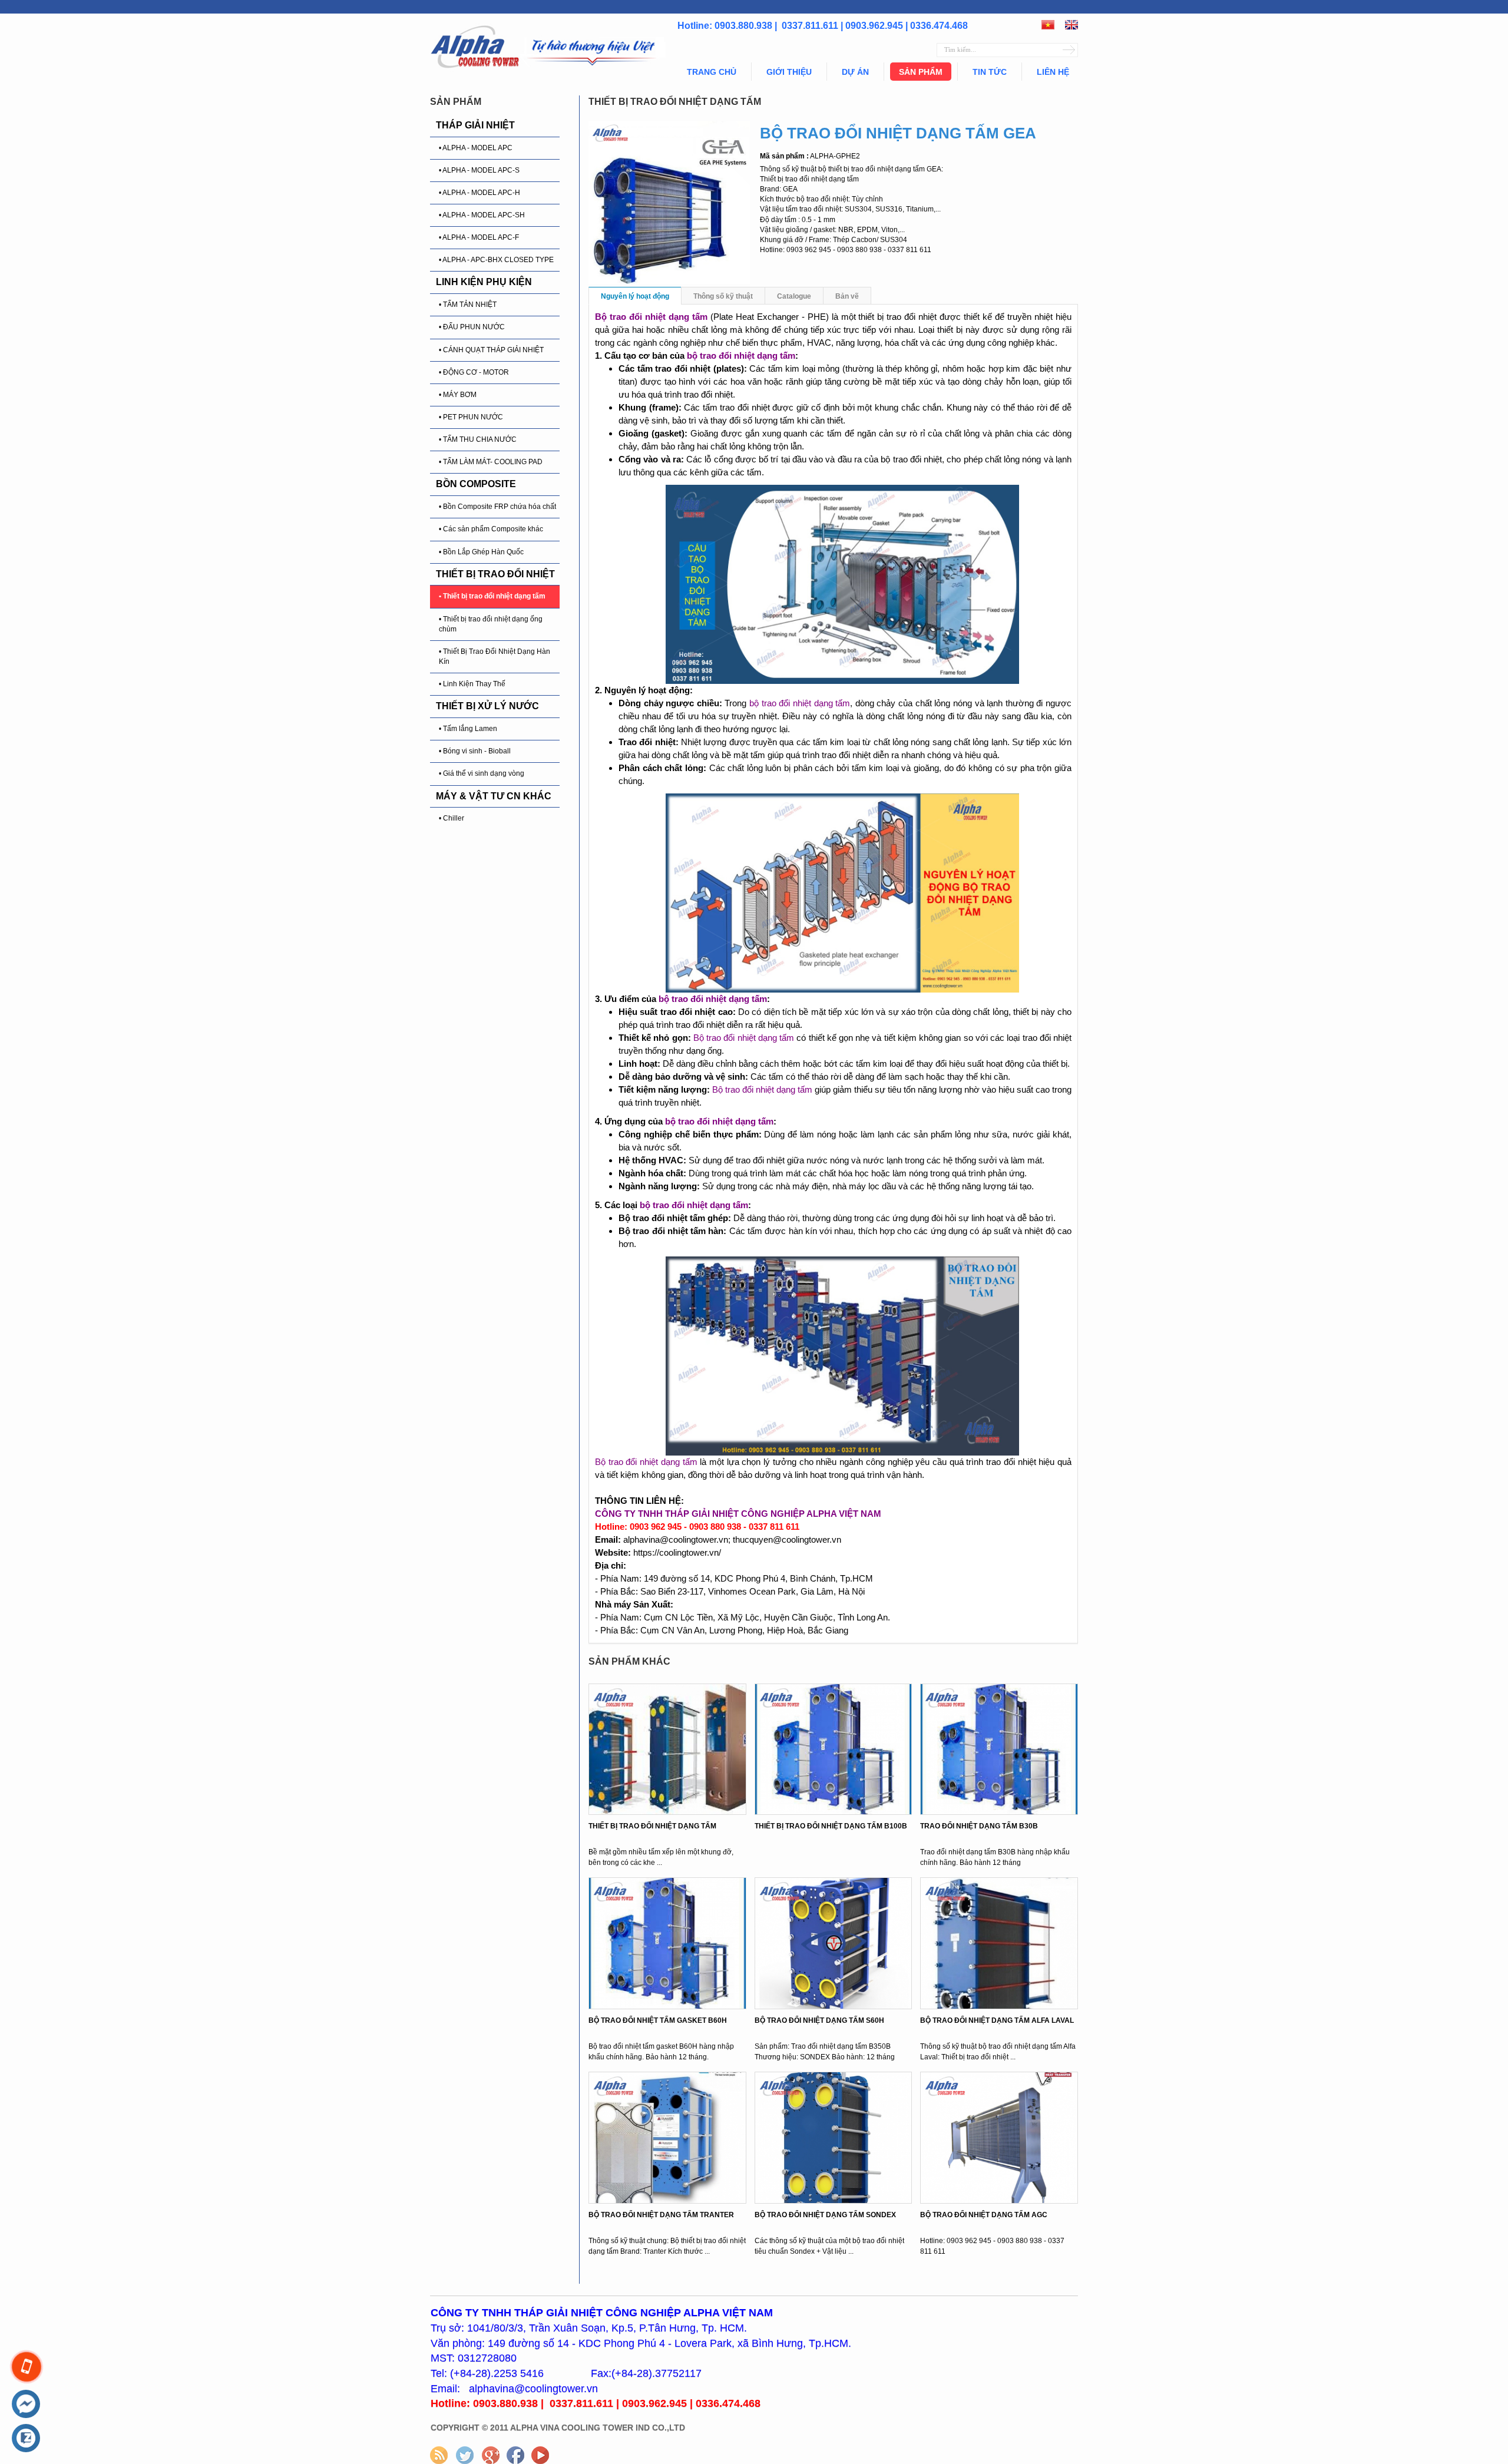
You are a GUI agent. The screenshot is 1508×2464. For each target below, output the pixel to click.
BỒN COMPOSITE (476, 484)
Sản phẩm (921, 72)
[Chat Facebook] (26, 2405)
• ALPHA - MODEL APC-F (479, 237)
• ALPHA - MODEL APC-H (479, 193)
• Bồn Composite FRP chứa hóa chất (497, 507)
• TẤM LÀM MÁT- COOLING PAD (491, 462)
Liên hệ (1053, 72)
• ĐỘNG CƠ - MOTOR (474, 372)
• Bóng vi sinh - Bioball (475, 751)
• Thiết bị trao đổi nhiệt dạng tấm (492, 596)
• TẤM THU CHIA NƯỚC (478, 439)
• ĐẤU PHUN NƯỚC (472, 327)
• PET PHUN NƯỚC (471, 417)
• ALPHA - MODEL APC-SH (482, 215)
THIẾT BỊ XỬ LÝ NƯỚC (487, 706)
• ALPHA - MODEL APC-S (479, 170)
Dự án (855, 72)
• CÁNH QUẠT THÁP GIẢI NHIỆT (491, 350)
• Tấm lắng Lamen (468, 729)
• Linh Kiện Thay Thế (472, 684)
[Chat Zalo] (26, 2439)
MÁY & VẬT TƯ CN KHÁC (494, 796)
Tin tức (990, 72)
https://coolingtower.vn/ (677, 1552)
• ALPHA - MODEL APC (476, 148)
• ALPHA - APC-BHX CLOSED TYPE (496, 260)
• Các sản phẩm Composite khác (491, 529)
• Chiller (452, 818)
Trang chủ (712, 72)
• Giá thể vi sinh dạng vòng (482, 773)
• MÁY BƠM (458, 395)
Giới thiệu (789, 72)
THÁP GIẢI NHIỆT (475, 125)
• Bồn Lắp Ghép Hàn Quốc (481, 552)
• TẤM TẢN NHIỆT (468, 305)
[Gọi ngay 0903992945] (27, 2367)
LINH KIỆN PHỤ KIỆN (484, 282)
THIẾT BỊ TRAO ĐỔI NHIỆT (495, 574)
